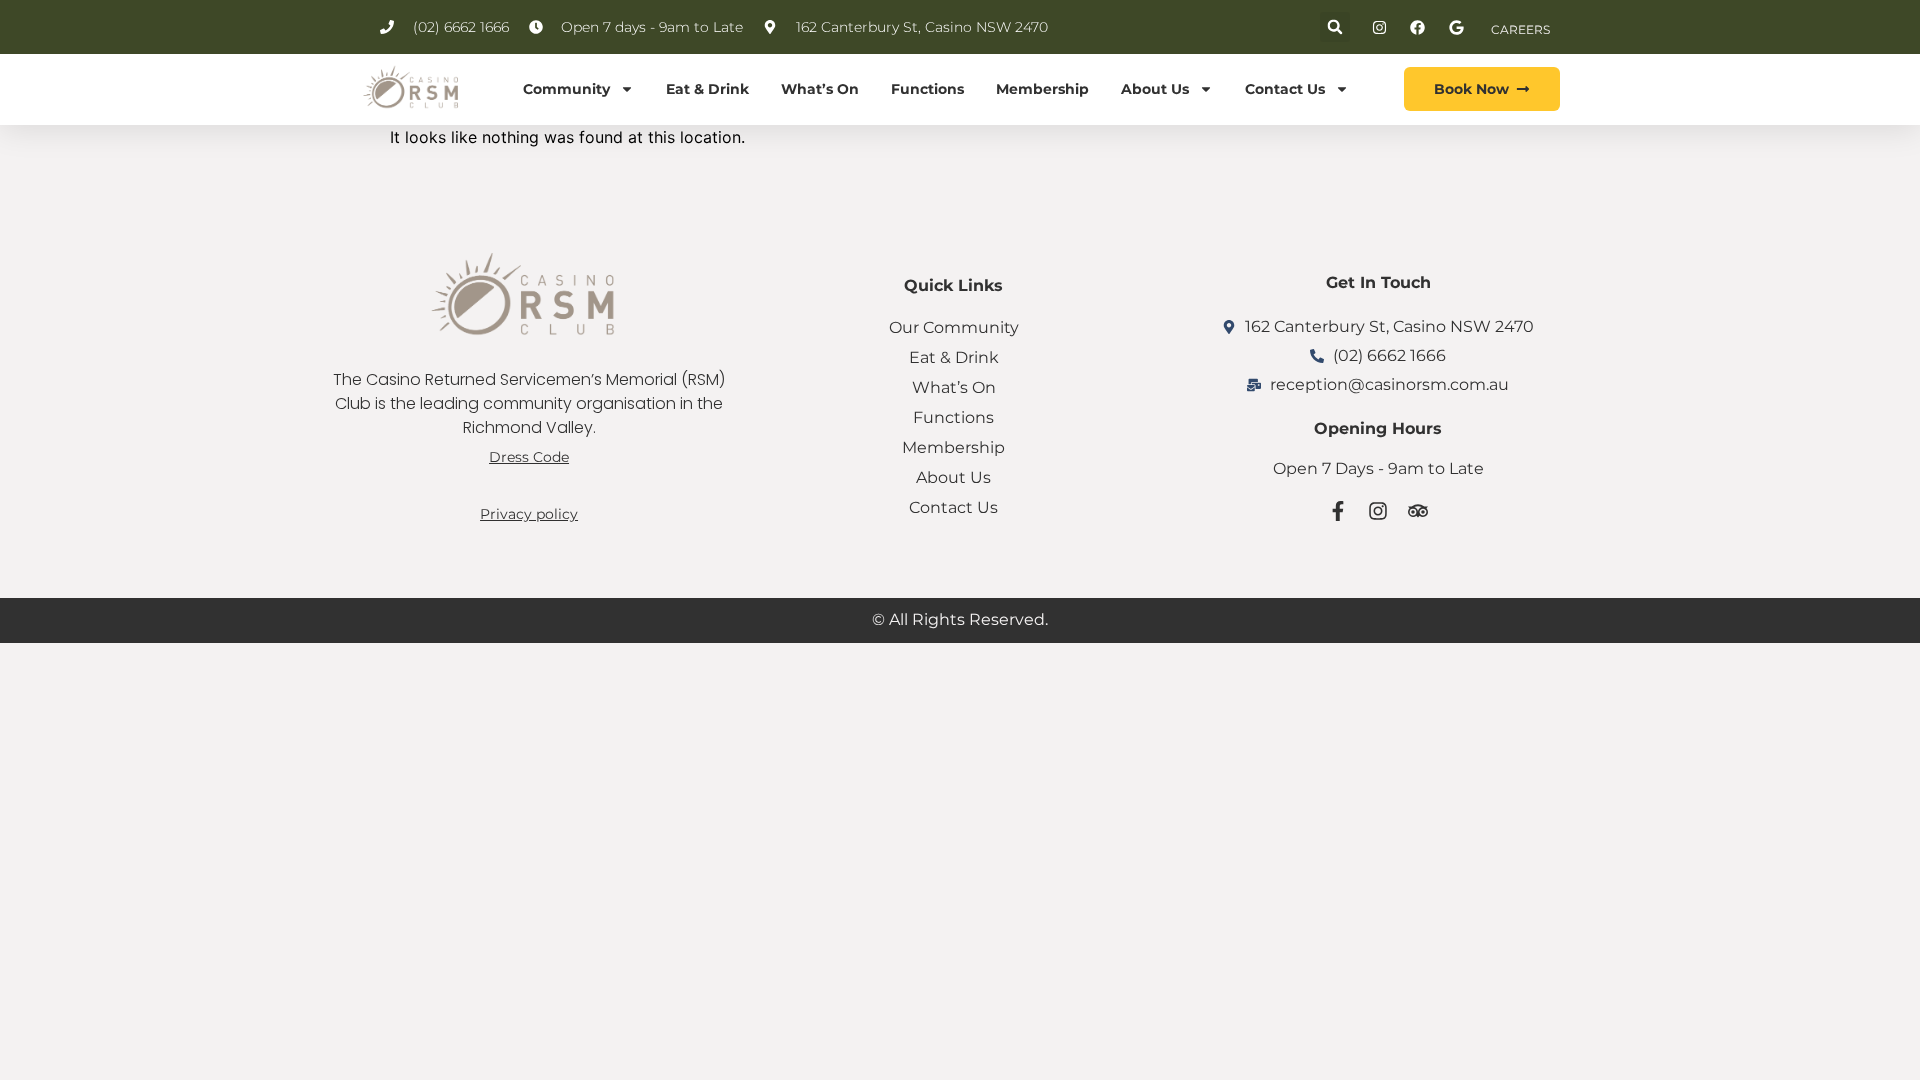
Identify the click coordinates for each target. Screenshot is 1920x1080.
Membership (1042, 89)
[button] (1335, 27)
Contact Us (1285, 89)
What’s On (820, 89)
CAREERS (1520, 29)
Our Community (954, 327)
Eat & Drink (707, 89)
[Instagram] (1378, 511)
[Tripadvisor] (1418, 511)
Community (566, 89)
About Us (1155, 89)
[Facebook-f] (1338, 511)
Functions (927, 89)
